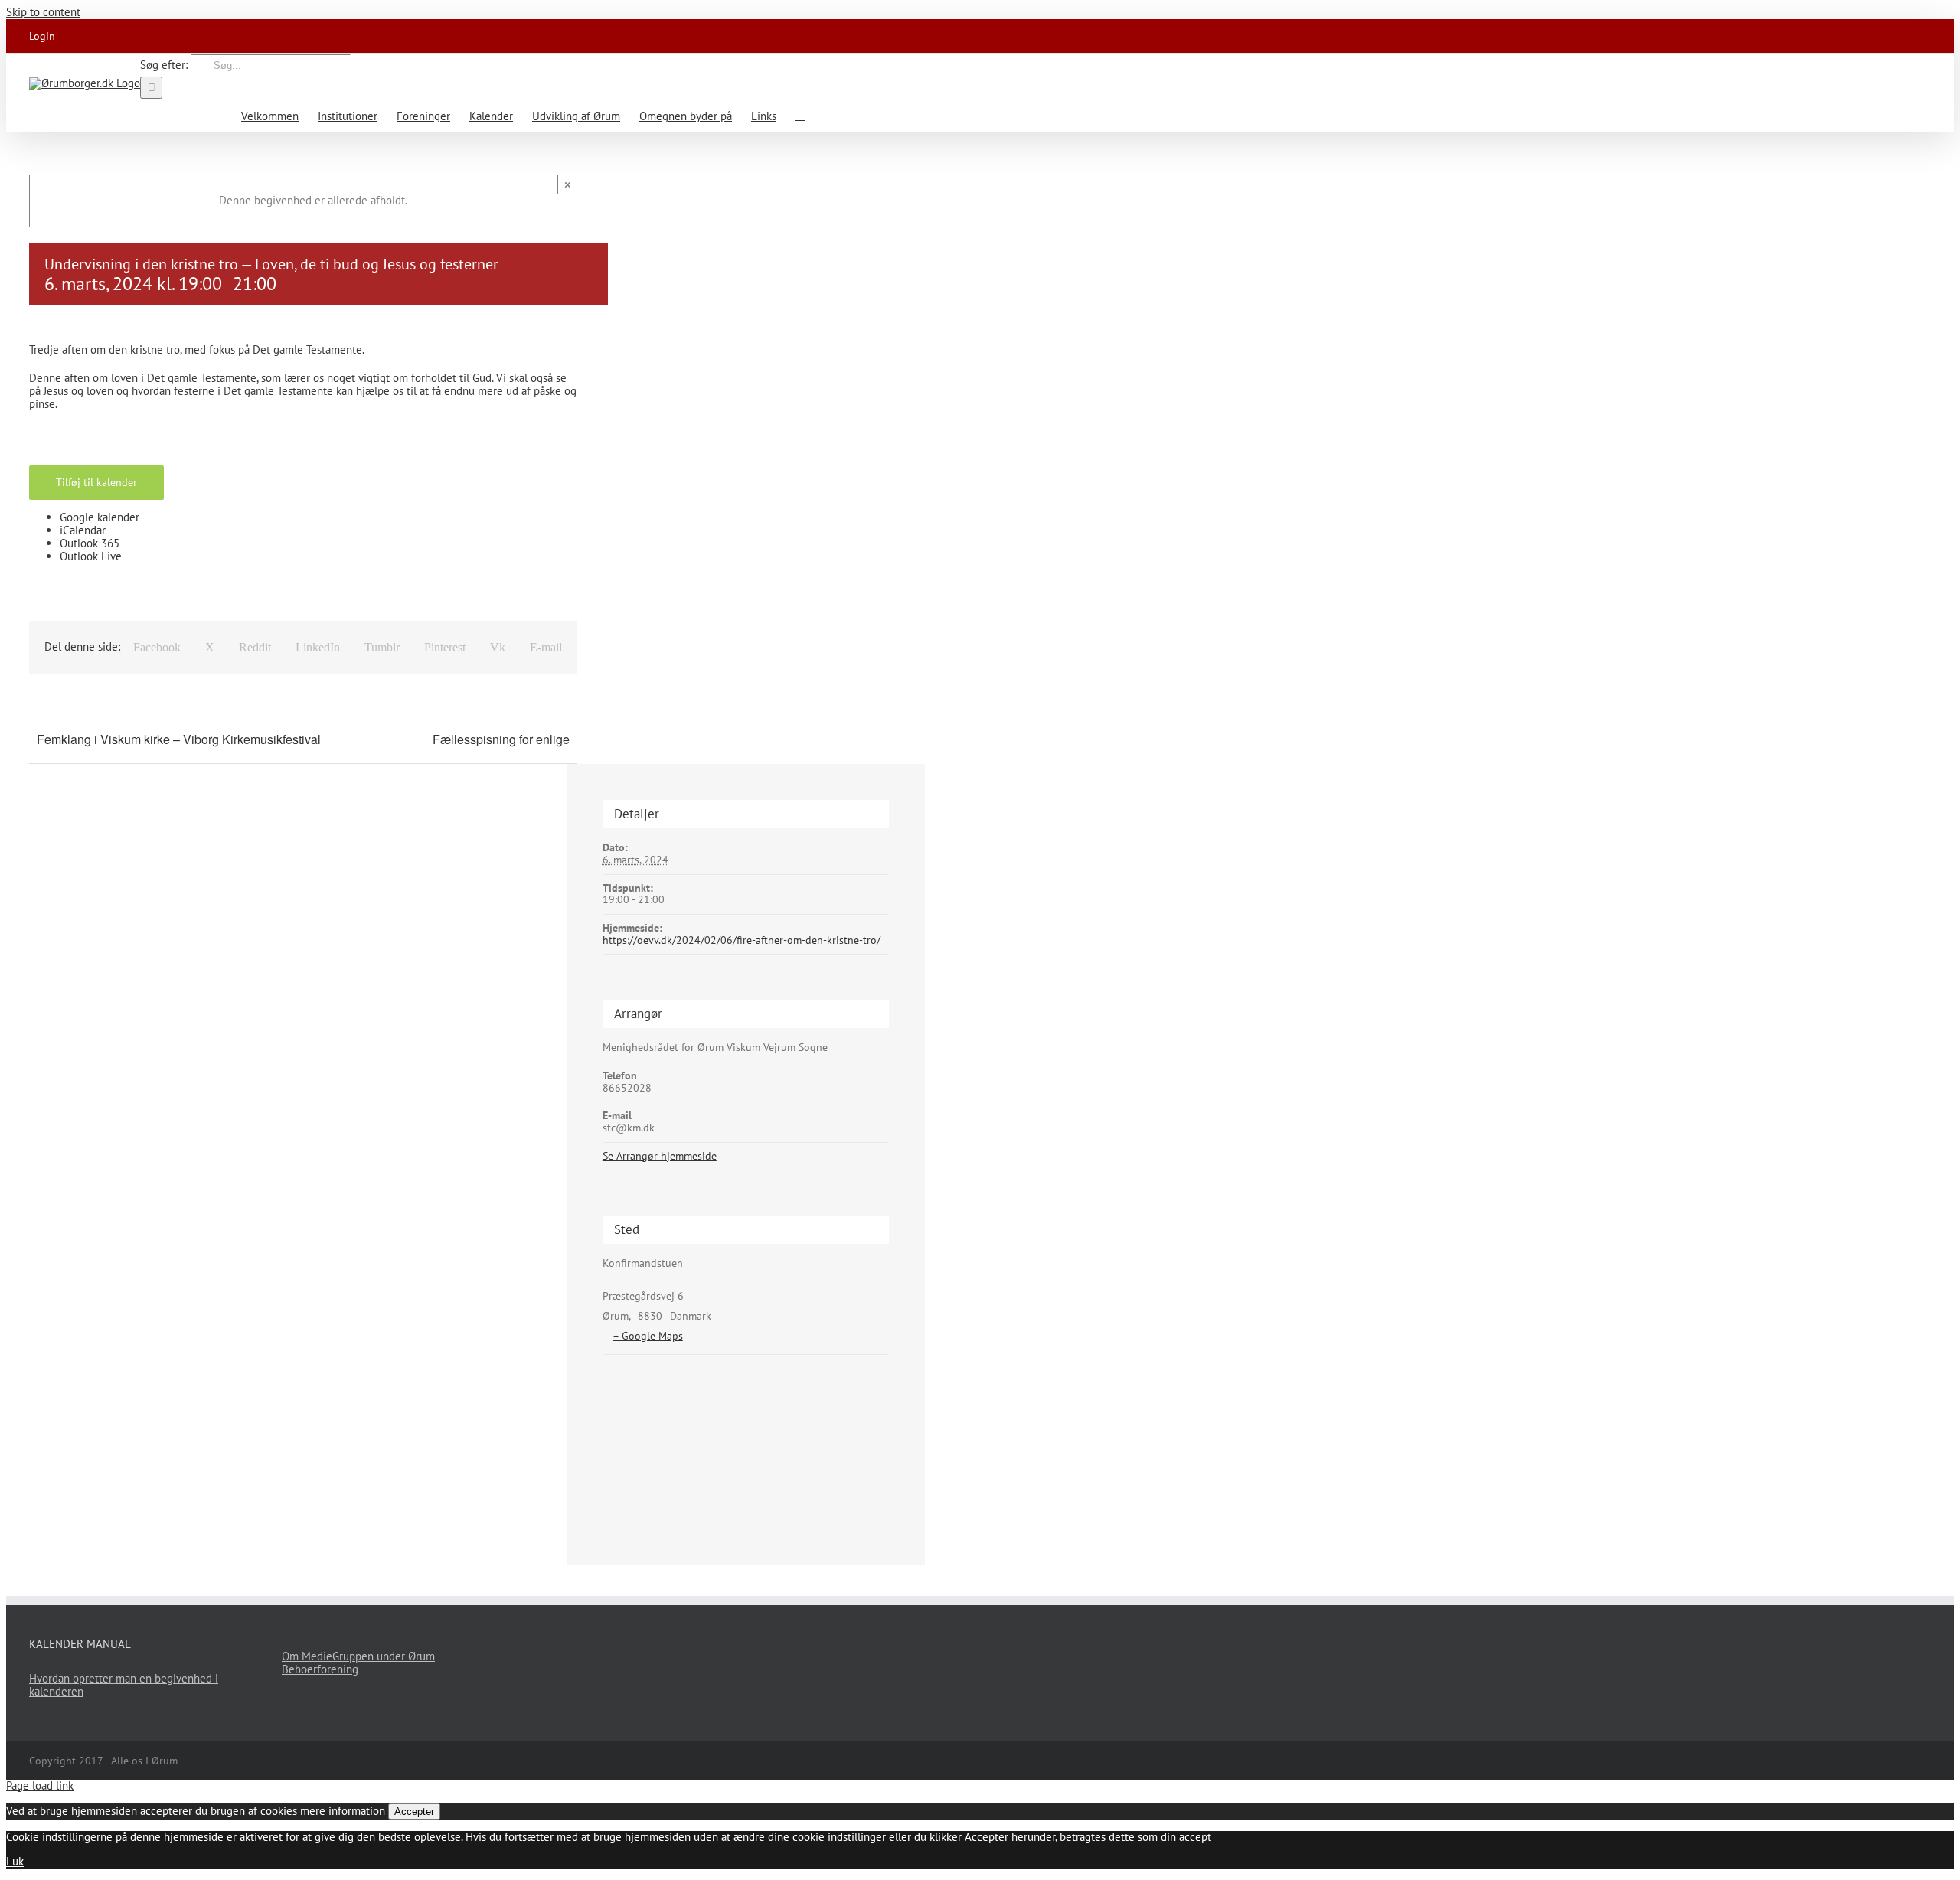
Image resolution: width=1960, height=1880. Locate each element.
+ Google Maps (648, 1336)
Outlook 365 (90, 543)
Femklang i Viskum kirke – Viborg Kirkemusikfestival (179, 739)
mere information (343, 1811)
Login (42, 36)
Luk (15, 1861)
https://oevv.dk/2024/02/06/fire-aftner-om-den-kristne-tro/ (742, 940)
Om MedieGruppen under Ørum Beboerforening (358, 1663)
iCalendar (83, 530)
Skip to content (43, 12)
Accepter (414, 1811)
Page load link (40, 1785)
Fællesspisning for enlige (501, 739)
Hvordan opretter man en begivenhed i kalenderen (124, 1685)
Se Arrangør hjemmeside (660, 1156)
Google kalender (100, 517)
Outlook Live (91, 556)
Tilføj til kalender (96, 482)
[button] (800, 115)
